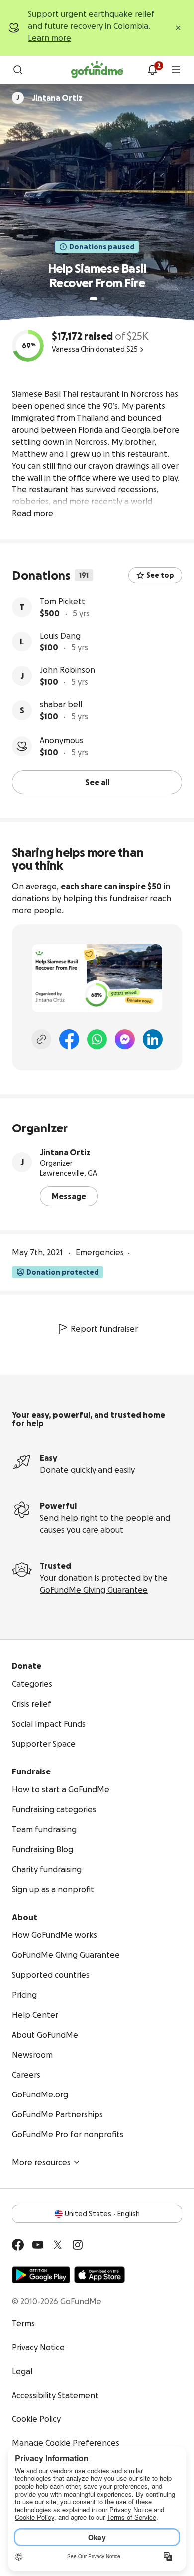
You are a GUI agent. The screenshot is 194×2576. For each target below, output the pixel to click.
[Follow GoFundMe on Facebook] (18, 2245)
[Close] (178, 28)
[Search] (18, 70)
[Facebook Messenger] (125, 1039)
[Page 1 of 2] (94, 299)
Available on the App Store (99, 2275)
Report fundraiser (104, 1329)
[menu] (176, 70)
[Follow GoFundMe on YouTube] (38, 2245)
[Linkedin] (153, 1039)
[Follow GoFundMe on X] (58, 2245)
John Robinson (67, 670)
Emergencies (100, 1252)
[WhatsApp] (97, 1039)
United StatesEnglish (102, 2214)
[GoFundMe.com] (97, 70)
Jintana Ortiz (65, 1152)
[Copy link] (41, 1039)
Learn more (49, 38)
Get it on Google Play (41, 2275)
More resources (41, 2162)
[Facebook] (69, 1039)
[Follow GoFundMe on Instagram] (78, 2245)
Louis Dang (60, 636)
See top (160, 575)
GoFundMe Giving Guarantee (94, 1590)
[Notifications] (152, 70)
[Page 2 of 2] (103, 299)
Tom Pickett (62, 601)
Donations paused (102, 247)
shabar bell (61, 704)
